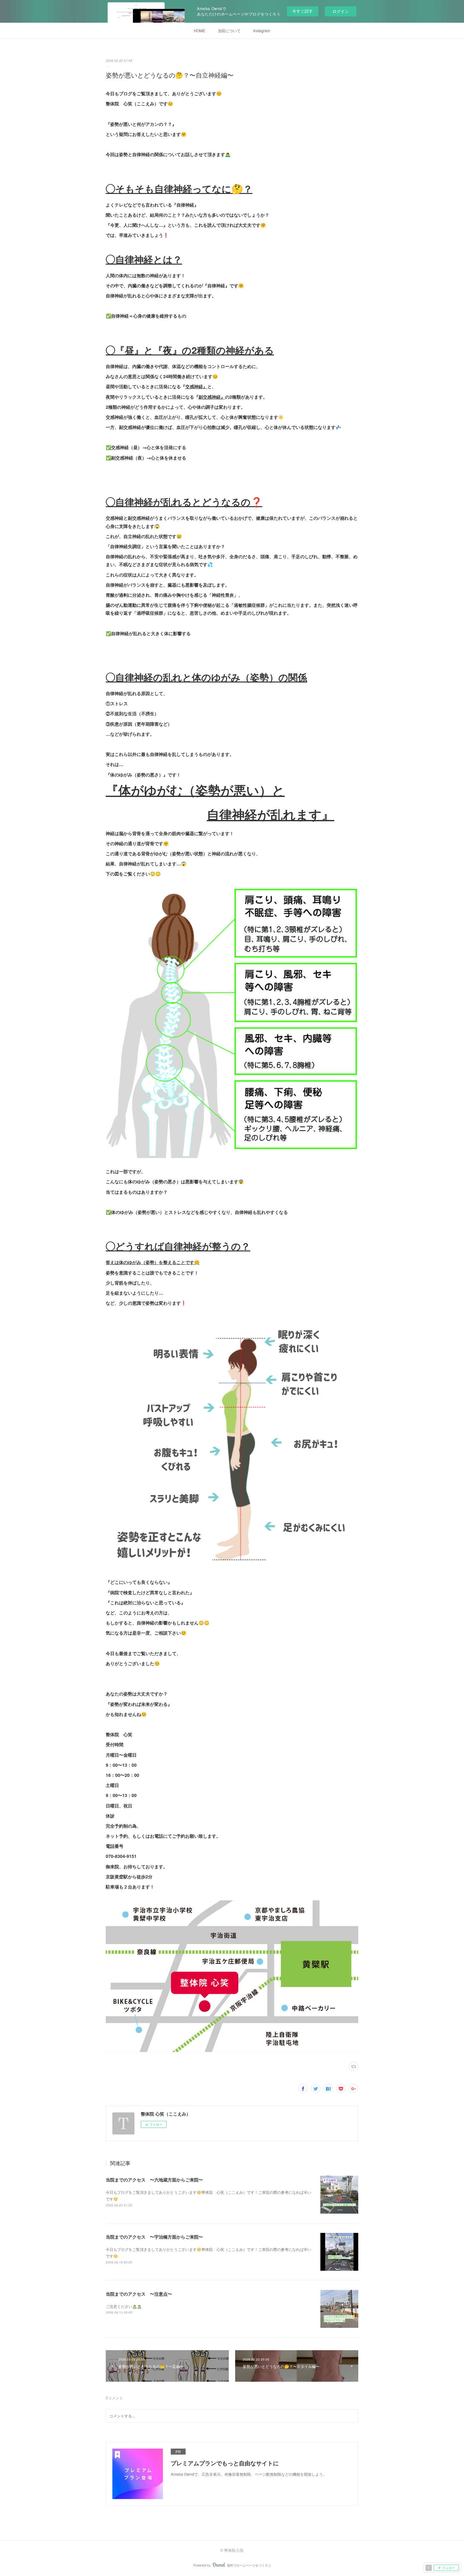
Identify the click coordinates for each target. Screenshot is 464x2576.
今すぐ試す (303, 11)
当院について (229, 30)
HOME (199, 30)
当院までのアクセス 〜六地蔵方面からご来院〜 (154, 2180)
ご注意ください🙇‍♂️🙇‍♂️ (124, 2306)
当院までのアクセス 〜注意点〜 (139, 2294)
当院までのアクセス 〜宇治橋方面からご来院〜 (154, 2237)
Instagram (262, 30)
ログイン (341, 11)
